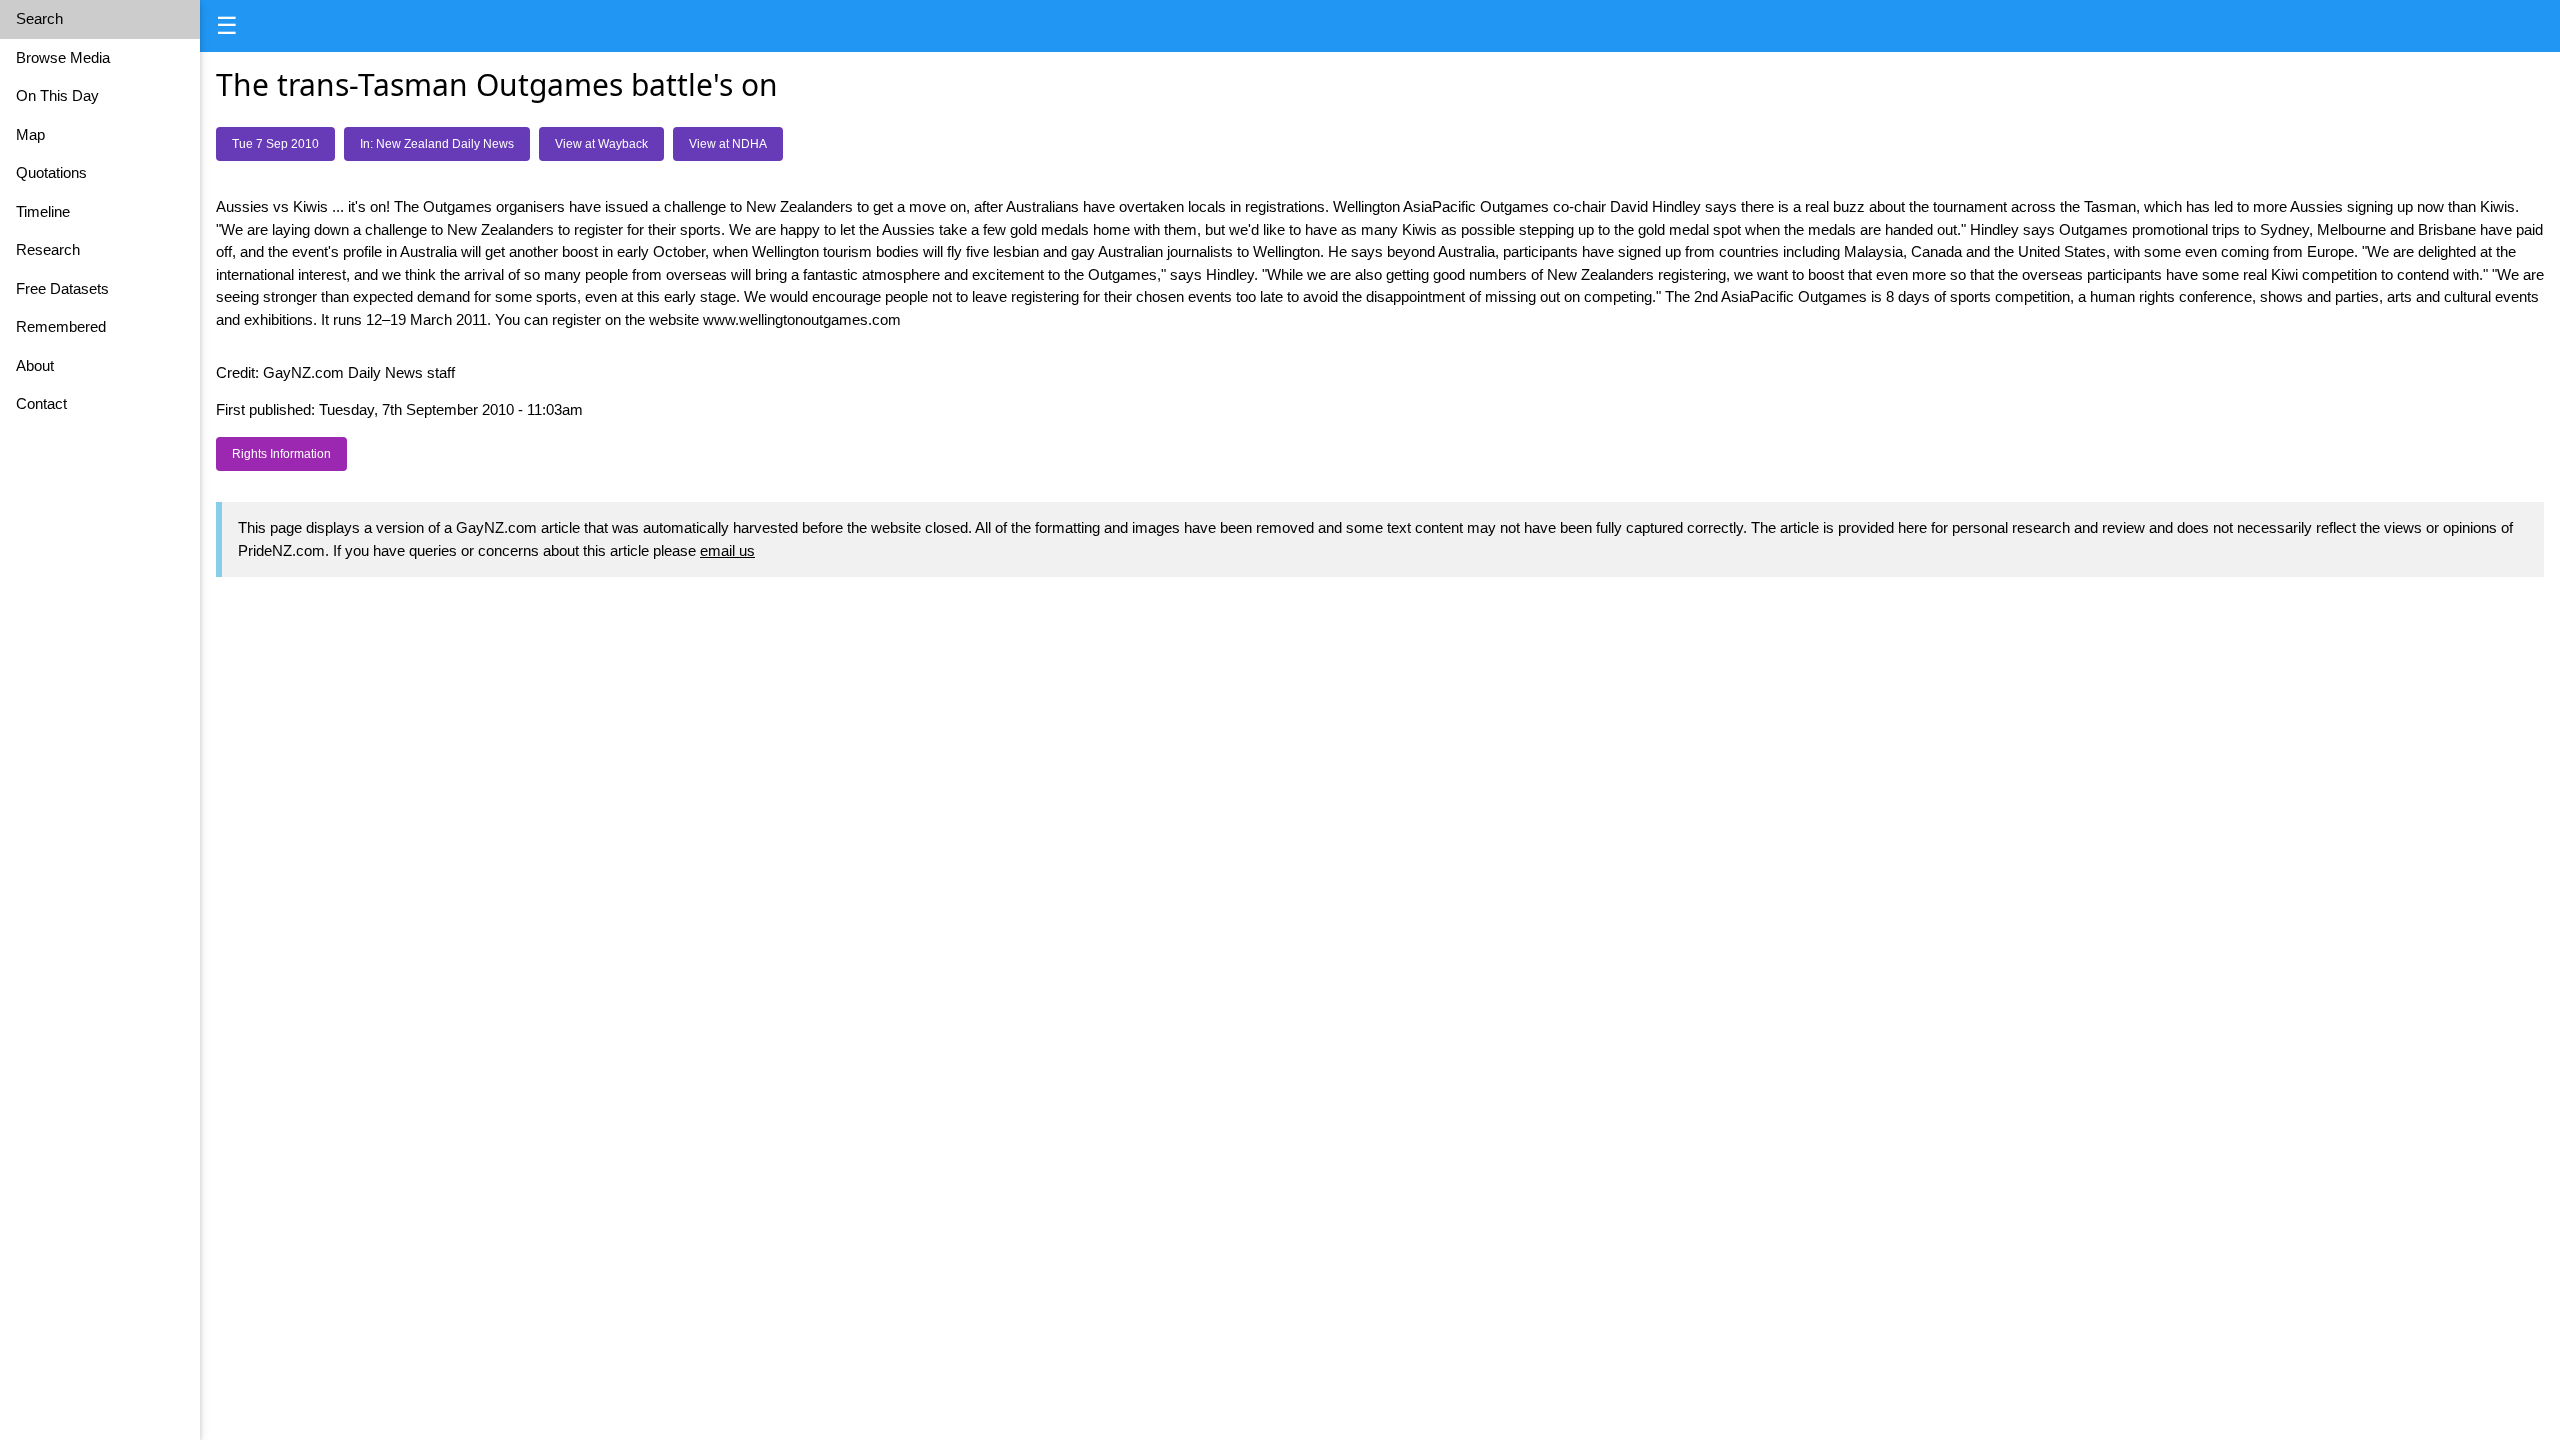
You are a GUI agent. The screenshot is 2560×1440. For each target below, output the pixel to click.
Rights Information (281, 454)
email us (727, 550)
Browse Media (63, 57)
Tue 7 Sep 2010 (275, 144)
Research (48, 249)
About (35, 365)
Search (39, 18)
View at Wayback (601, 144)
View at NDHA (728, 144)
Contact (41, 403)
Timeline (43, 211)
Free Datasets (62, 288)
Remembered (61, 326)
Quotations (51, 172)
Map (30, 134)
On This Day (57, 95)
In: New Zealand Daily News (437, 144)
